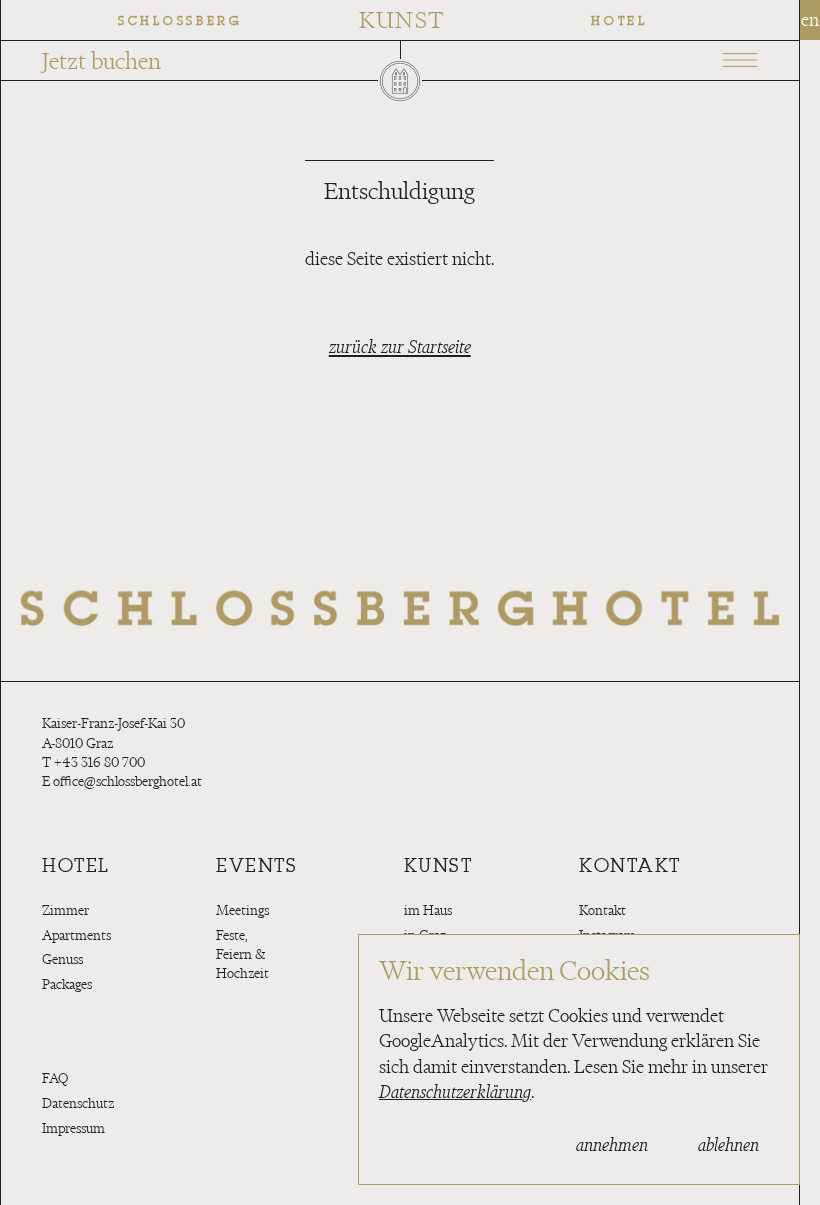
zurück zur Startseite (400, 346)
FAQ (55, 1078)
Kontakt (602, 910)
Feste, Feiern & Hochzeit (242, 954)
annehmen (612, 1144)
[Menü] (599, 61)
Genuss (62, 959)
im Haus (428, 910)
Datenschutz (74, 1103)
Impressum (73, 1128)
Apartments (74, 935)
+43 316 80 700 (99, 762)
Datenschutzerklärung (455, 1091)
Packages (67, 984)
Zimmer (65, 910)
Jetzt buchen (101, 60)
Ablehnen (728, 1144)
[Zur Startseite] (400, 81)
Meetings (242, 910)
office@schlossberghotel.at (127, 781)
